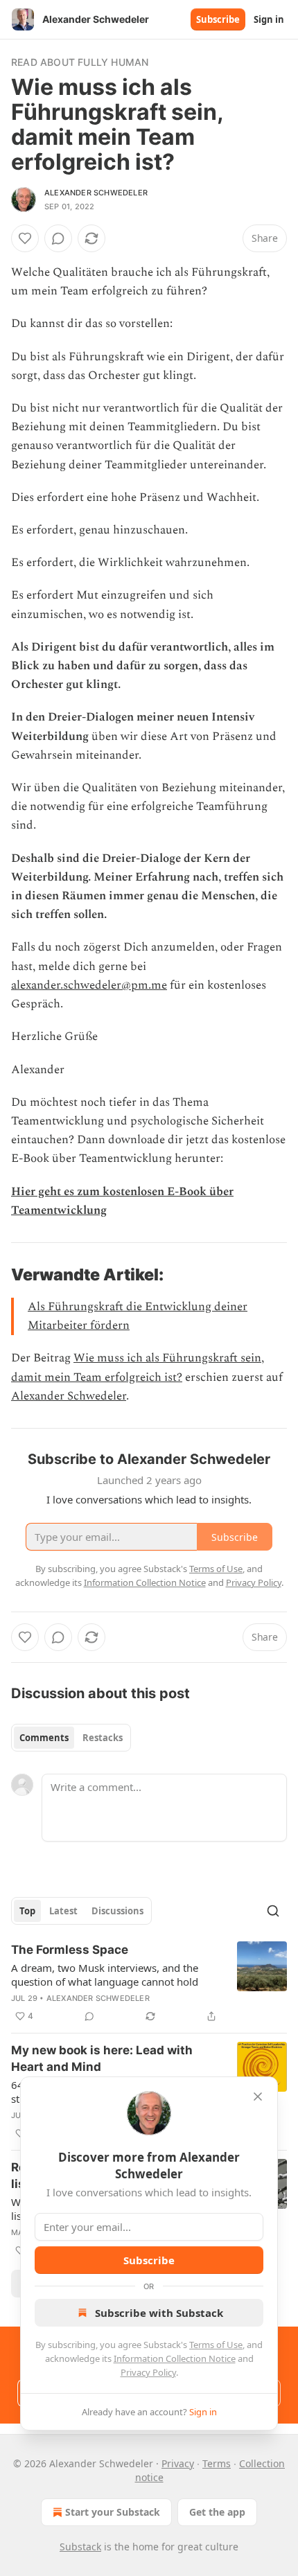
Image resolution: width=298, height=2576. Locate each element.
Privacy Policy (148, 2372)
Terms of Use (216, 2345)
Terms (217, 2463)
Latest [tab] (63, 1911)
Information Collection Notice (175, 2358)
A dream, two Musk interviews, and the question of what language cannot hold (105, 1975)
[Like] (25, 238)
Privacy (178, 2463)
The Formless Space (70, 1950)
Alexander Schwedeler (96, 193)
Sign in (269, 19)
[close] (258, 2097)
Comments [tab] (44, 1738)
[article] (149, 1983)
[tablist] (71, 1738)
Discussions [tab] (117, 1911)
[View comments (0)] (58, 238)
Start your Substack (113, 2512)
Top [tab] (27, 1911)
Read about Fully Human (80, 62)
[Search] (273, 1911)
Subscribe (218, 19)
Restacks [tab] (103, 1738)
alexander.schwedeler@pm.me (89, 985)
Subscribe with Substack (159, 2313)
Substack (80, 2547)
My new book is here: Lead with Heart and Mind (102, 2058)
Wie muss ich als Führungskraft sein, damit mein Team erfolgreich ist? (138, 1367)
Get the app (217, 2512)
